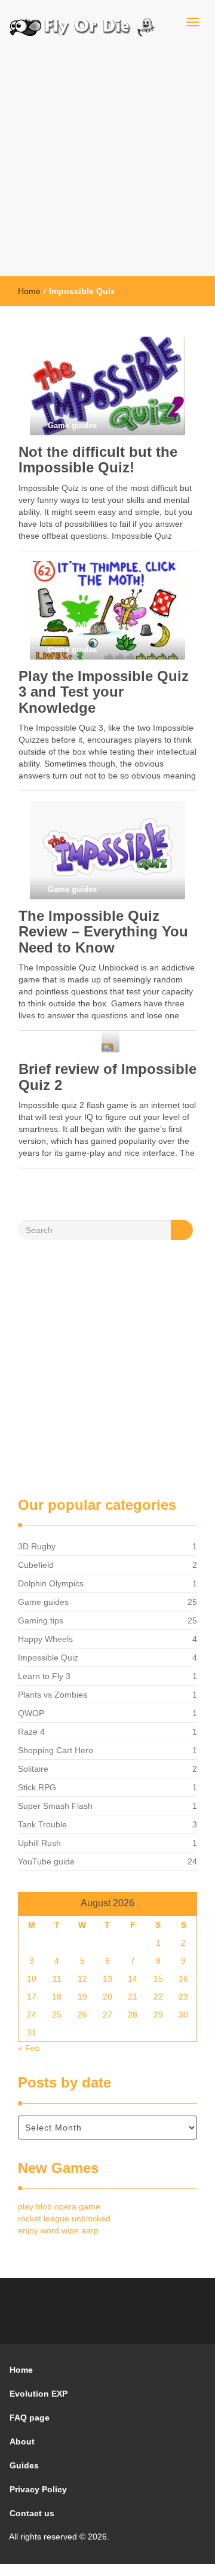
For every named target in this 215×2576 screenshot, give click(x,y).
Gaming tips (41, 1620)
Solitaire (33, 1769)
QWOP (31, 1713)
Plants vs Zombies (53, 1695)
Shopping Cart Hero (56, 1750)
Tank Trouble (42, 1824)
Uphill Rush (39, 1843)
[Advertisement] (107, 163)
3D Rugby (37, 1546)
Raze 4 (31, 1732)
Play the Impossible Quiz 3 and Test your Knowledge (104, 692)
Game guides (43, 1602)
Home (29, 291)
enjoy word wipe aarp (58, 2230)
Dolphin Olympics (51, 1583)
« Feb (29, 2048)
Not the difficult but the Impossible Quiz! (98, 460)
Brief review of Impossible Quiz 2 (107, 1077)
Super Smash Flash (55, 1806)
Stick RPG (37, 1787)
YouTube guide (46, 1861)
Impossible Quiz (48, 1658)
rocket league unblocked (64, 2218)
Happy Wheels (45, 1639)
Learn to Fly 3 (44, 1676)
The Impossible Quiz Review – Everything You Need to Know (103, 932)
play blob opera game (59, 2206)
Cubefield (36, 1565)
